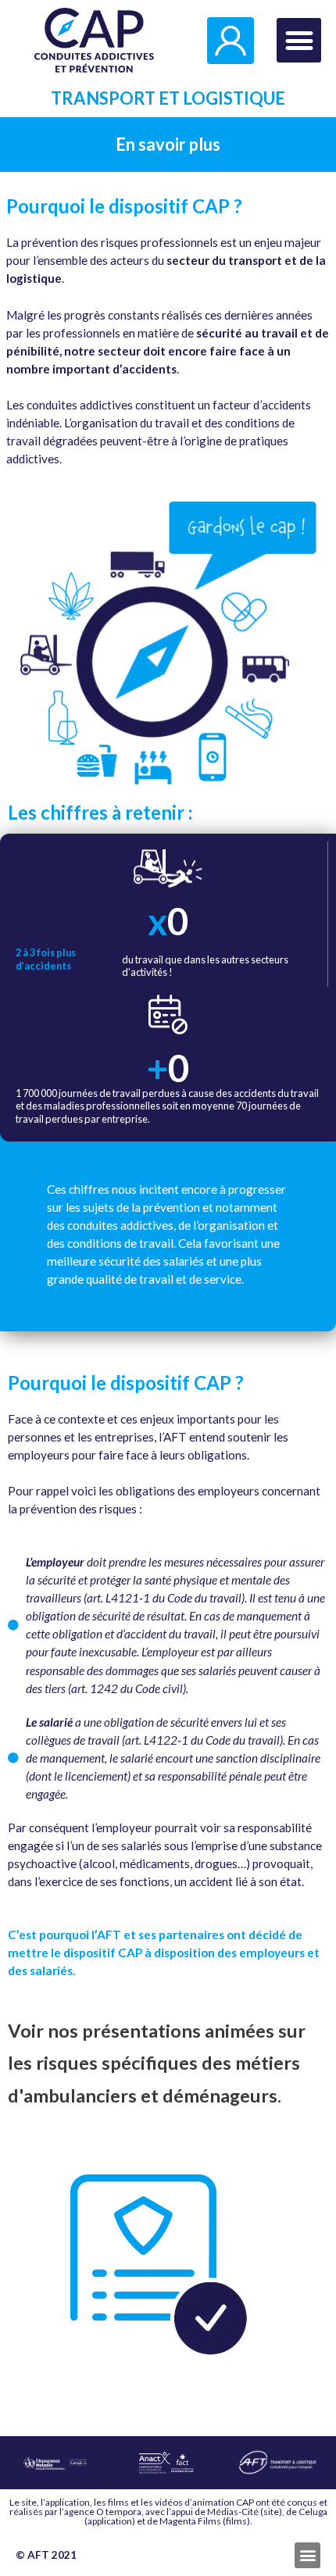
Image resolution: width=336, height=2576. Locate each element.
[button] (299, 40)
